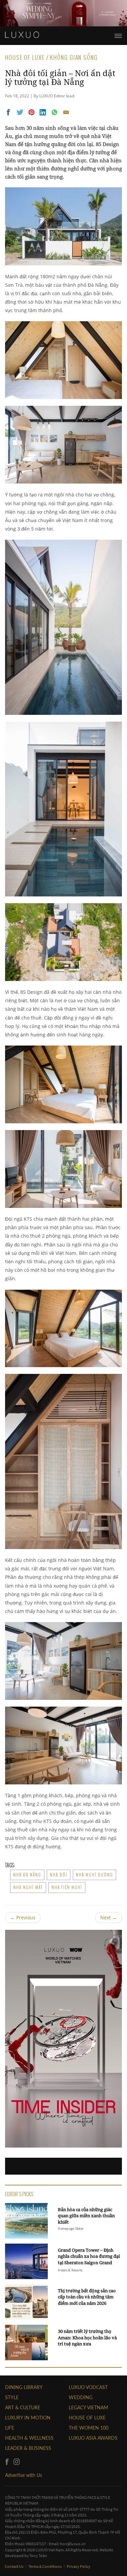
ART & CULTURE (23, 2407)
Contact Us (14, 2566)
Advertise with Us (24, 2475)
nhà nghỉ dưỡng (94, 1875)
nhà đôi (59, 1875)
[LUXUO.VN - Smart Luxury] (22, 35)
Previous (23, 1917)
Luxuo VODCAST (88, 2387)
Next (109, 1917)
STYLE (12, 2397)
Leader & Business (28, 2448)
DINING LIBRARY (24, 2387)
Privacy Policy (79, 2566)
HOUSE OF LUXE (87, 2418)
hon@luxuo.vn (73, 2544)
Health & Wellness (29, 2438)
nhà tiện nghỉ (67, 1887)
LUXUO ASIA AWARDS (93, 2438)
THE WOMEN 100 (89, 2428)
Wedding (81, 2397)
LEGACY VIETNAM (88, 2407)
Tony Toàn (38, 2556)
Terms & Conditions (45, 2566)
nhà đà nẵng (27, 1875)
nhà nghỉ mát (28, 1887)
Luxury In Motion (28, 2418)
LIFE (10, 2428)
